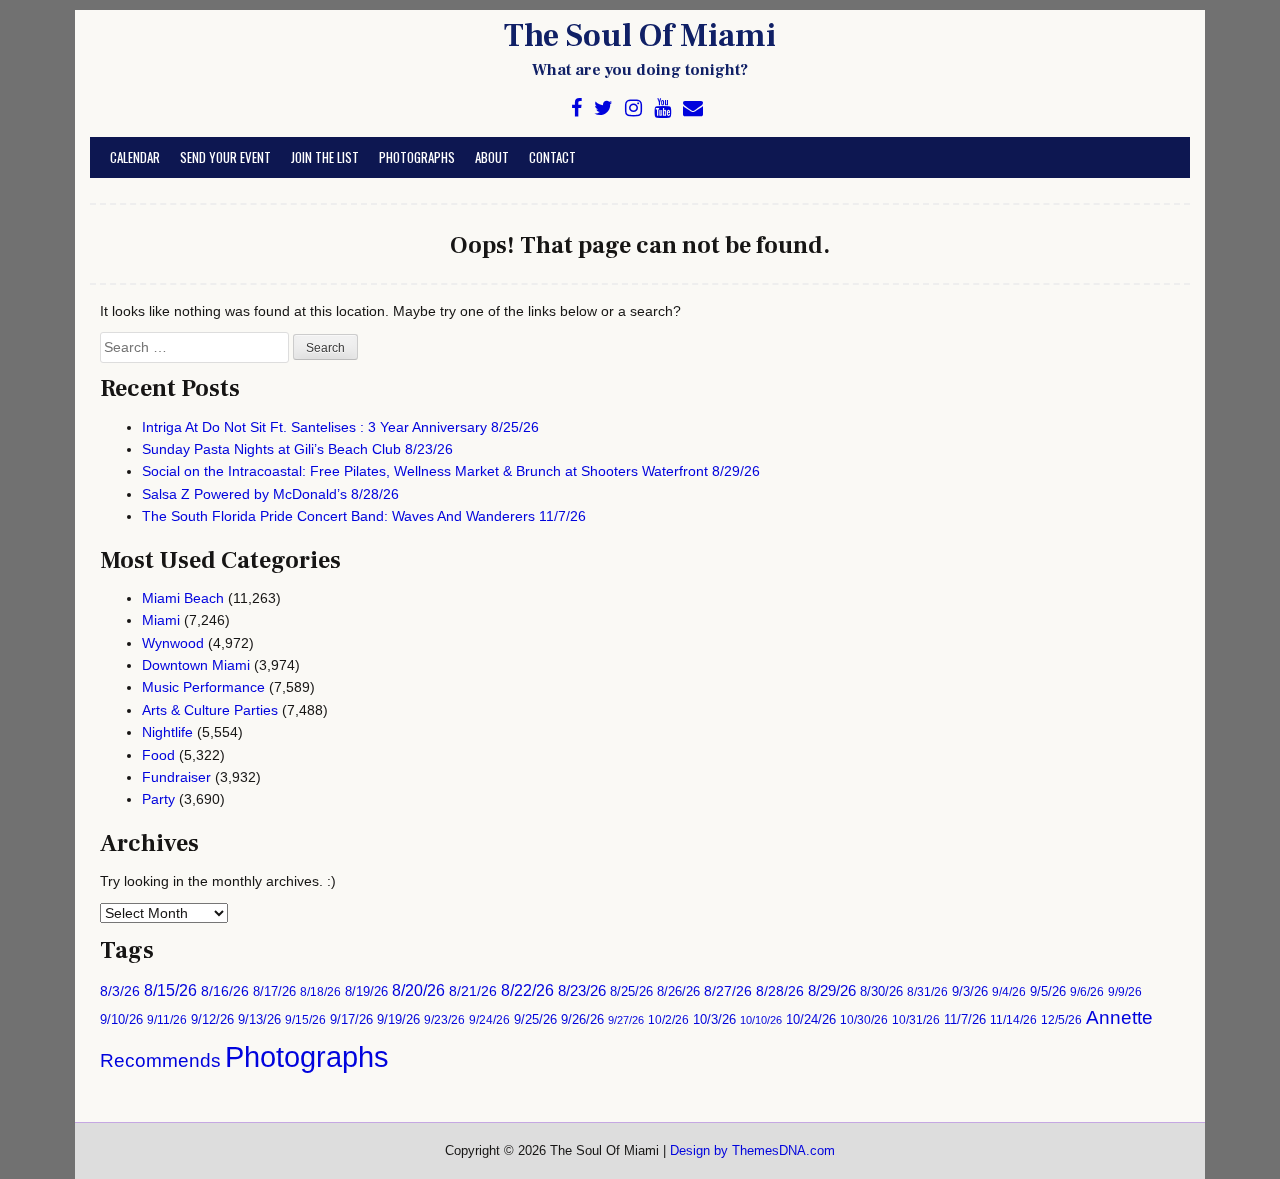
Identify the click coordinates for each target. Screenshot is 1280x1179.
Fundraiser (176, 777)
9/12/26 (212, 1020)
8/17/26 (274, 992)
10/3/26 (714, 1020)
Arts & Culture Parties (210, 710)
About (492, 157)
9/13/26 (259, 1020)
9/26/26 (582, 1019)
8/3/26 (120, 991)
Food (158, 755)
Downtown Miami (196, 665)
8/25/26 (631, 992)
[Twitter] (603, 108)
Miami (161, 620)
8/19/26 (366, 991)
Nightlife (167, 732)
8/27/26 (728, 991)
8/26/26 (678, 991)
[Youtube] (662, 108)
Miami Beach (183, 598)
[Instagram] (633, 108)
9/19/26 (398, 1020)
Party (158, 799)
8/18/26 (320, 991)
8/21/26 (473, 991)
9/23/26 (444, 1019)
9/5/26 (1048, 991)
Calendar (135, 157)
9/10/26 (121, 1020)
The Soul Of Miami (640, 36)
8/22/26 (527, 990)
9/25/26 (535, 1020)
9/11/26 (167, 1019)
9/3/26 (970, 991)
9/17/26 (351, 1020)
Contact (552, 157)
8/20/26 (418, 990)
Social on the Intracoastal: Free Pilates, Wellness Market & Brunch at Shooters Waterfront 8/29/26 (451, 471)
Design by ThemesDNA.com (752, 1151)
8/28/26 (780, 991)
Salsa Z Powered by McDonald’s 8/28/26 (270, 494)
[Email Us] (693, 108)
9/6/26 (1087, 991)
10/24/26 (811, 1020)
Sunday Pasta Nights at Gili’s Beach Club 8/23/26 (297, 449)
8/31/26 (927, 991)
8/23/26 (582, 990)
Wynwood (173, 643)
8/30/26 (881, 991)
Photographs (417, 157)
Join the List (325, 157)
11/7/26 (965, 1020)
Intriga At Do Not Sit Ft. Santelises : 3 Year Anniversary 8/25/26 (340, 427)
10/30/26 (864, 1019)
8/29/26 (832, 991)
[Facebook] (576, 108)
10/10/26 (761, 1020)
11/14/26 (1013, 1019)
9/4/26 (1009, 991)
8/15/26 (170, 990)
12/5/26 (1061, 1019)
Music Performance (203, 687)
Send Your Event (225, 157)
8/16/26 (225, 991)
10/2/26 (668, 1019)
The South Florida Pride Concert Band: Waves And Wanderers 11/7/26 (364, 516)
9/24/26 (489, 1019)
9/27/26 (626, 1020)
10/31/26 (916, 1019)
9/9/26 (1125, 991)
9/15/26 (305, 1019)
